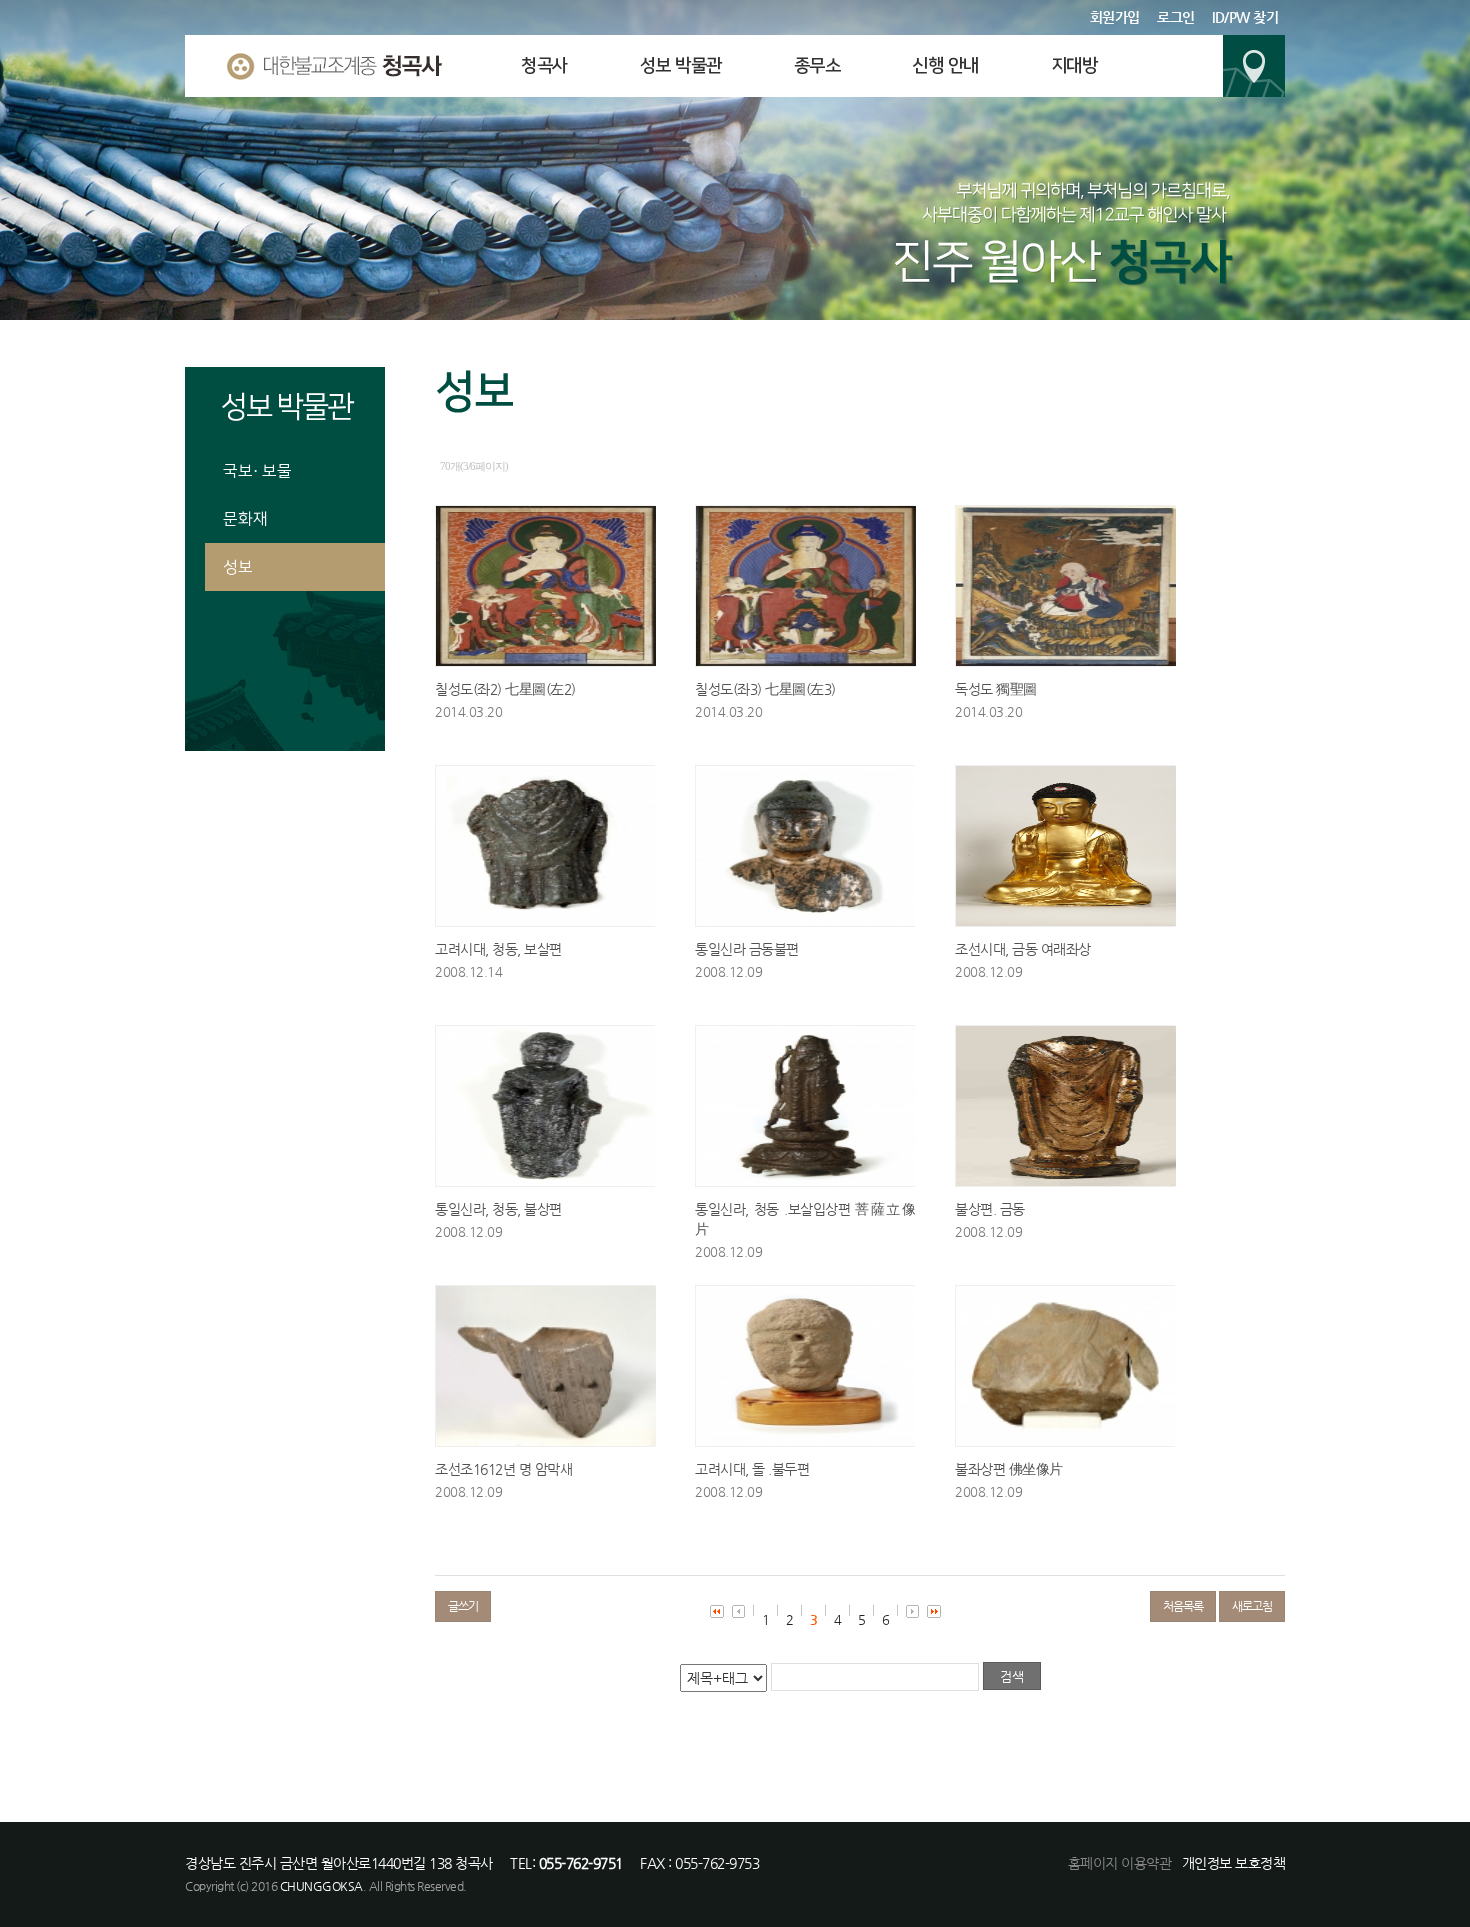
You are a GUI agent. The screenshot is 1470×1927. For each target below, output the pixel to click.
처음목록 (1183, 1606)
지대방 (1074, 66)
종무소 (817, 66)
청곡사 (544, 66)
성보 (238, 567)
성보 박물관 (681, 66)
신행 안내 (945, 66)
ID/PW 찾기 (1245, 17)
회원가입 (1115, 17)
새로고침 (1252, 1606)
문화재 (245, 519)
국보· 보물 (257, 471)
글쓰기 (463, 1606)
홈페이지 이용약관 (1120, 1863)
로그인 (1176, 17)
